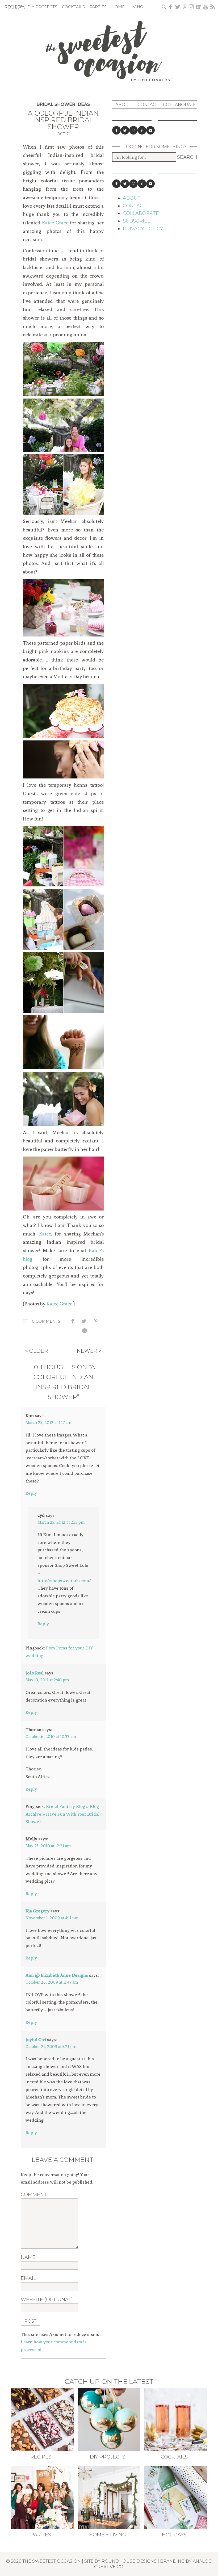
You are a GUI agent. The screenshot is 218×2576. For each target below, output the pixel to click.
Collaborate (179, 104)
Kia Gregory (37, 1911)
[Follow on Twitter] (125, 130)
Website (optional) (47, 2299)
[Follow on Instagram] (133, 130)
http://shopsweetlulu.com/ (64, 1581)
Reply (31, 1493)
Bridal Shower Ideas (63, 104)
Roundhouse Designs (129, 2561)
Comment (34, 2194)
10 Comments (45, 1321)
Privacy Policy (143, 229)
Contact (148, 104)
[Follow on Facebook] (116, 130)
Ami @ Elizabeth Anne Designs (57, 1975)
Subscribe (137, 221)
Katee (45, 1234)
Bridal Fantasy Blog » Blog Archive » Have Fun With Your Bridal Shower (62, 1814)
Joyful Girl (36, 2039)
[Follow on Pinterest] (142, 130)
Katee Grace (55, 223)
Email (28, 2278)
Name (28, 2257)
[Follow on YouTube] (150, 130)
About (123, 104)
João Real (35, 1673)
